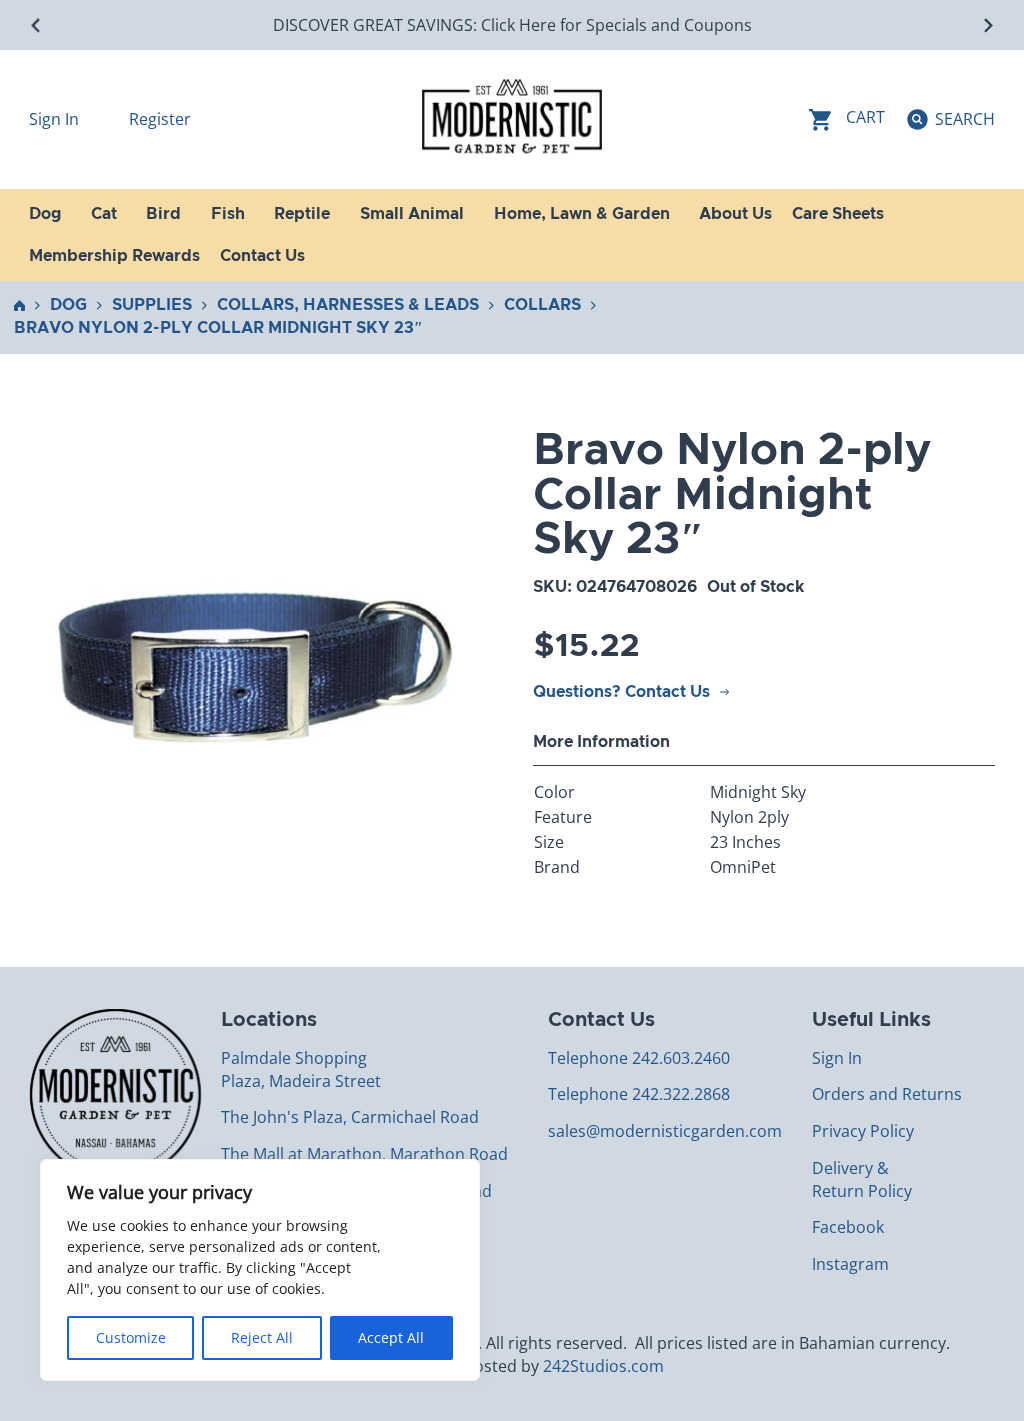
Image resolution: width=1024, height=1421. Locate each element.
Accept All (391, 1337)
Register (160, 119)
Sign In (56, 119)
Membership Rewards (114, 256)
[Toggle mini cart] (847, 119)
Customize (131, 1337)
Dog (68, 305)
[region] (260, 1270)
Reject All (262, 1337)
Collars (542, 305)
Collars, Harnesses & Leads (348, 305)
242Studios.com (603, 1366)
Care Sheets (838, 214)
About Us (735, 214)
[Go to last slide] (36, 25)
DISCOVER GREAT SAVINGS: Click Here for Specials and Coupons (512, 25)
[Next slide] (987, 25)
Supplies (152, 305)
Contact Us (262, 256)
